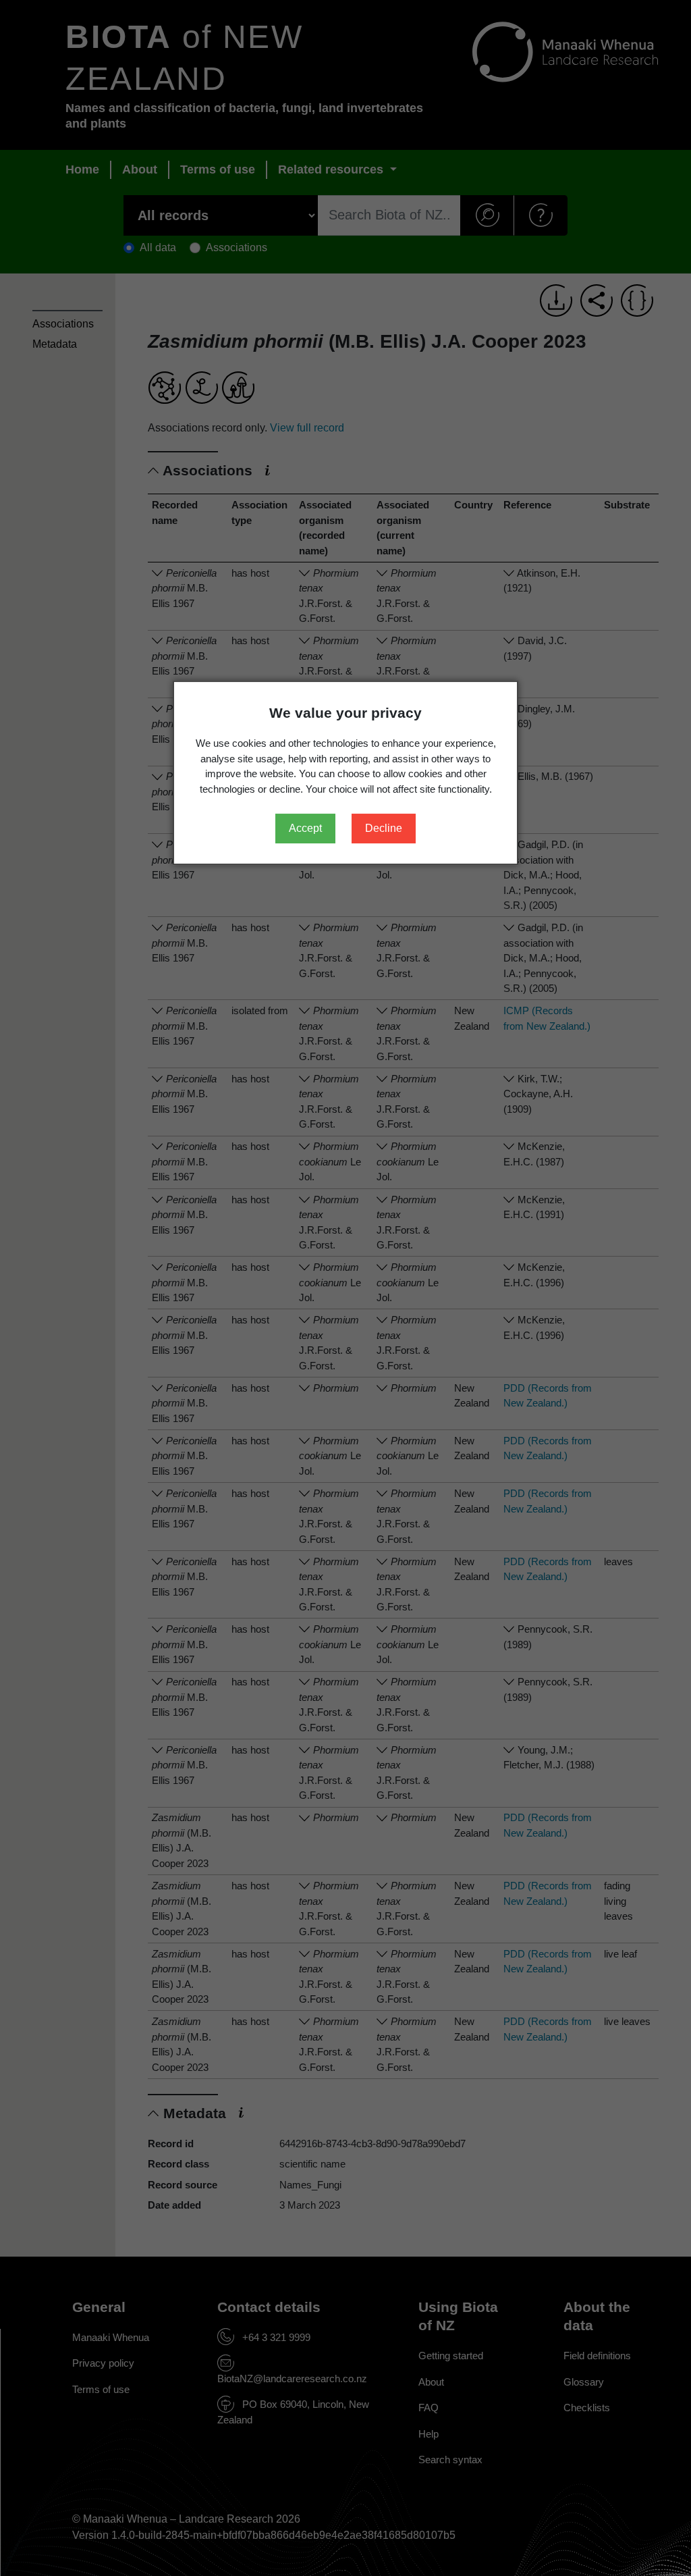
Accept (305, 828)
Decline (384, 828)
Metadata (55, 344)
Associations (63, 324)
